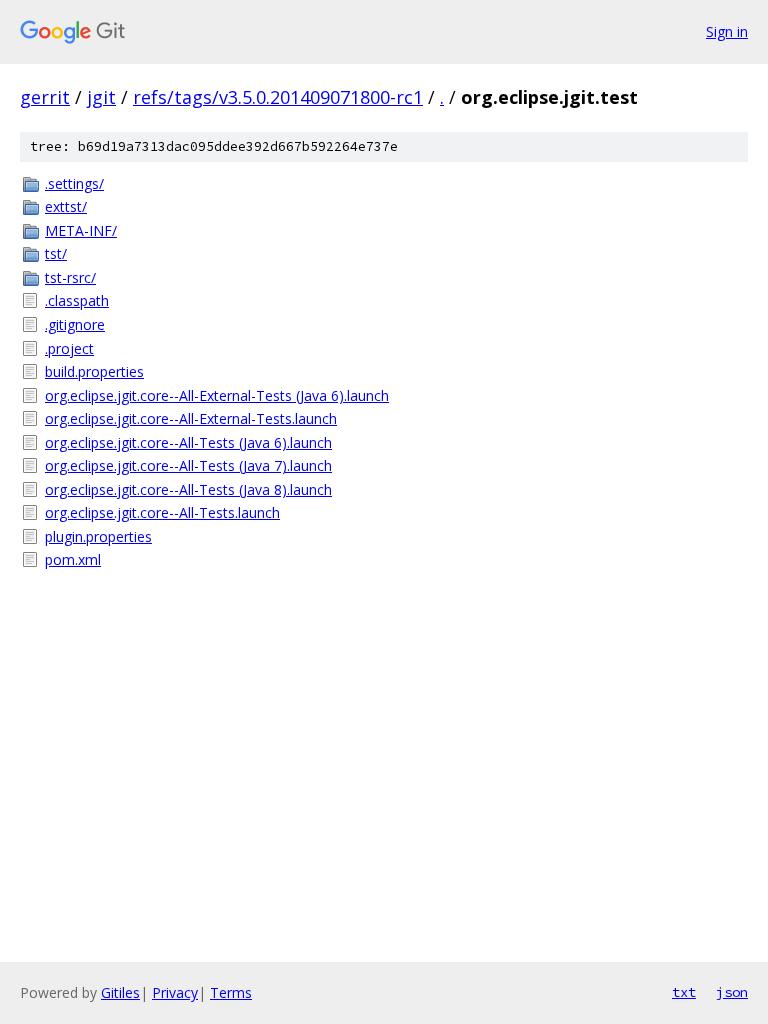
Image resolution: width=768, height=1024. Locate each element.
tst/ (56, 253)
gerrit (45, 97)
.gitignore (75, 324)
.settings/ (74, 183)
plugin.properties (98, 536)
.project (69, 348)
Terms (231, 992)
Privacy (175, 992)
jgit (101, 97)
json (732, 992)
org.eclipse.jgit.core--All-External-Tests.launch (191, 418)
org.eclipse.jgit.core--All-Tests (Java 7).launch (188, 465)
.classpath (77, 300)
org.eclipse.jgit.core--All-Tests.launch (162, 512)
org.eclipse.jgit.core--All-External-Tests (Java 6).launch (217, 395)
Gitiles (120, 992)
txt (684, 992)
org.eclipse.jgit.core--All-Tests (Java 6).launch (188, 442)
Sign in (727, 31)
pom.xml (73, 559)
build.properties (94, 371)
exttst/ (66, 206)
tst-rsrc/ (70, 277)
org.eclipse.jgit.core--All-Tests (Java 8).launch (188, 489)
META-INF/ (81, 230)
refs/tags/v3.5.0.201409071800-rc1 (278, 97)
